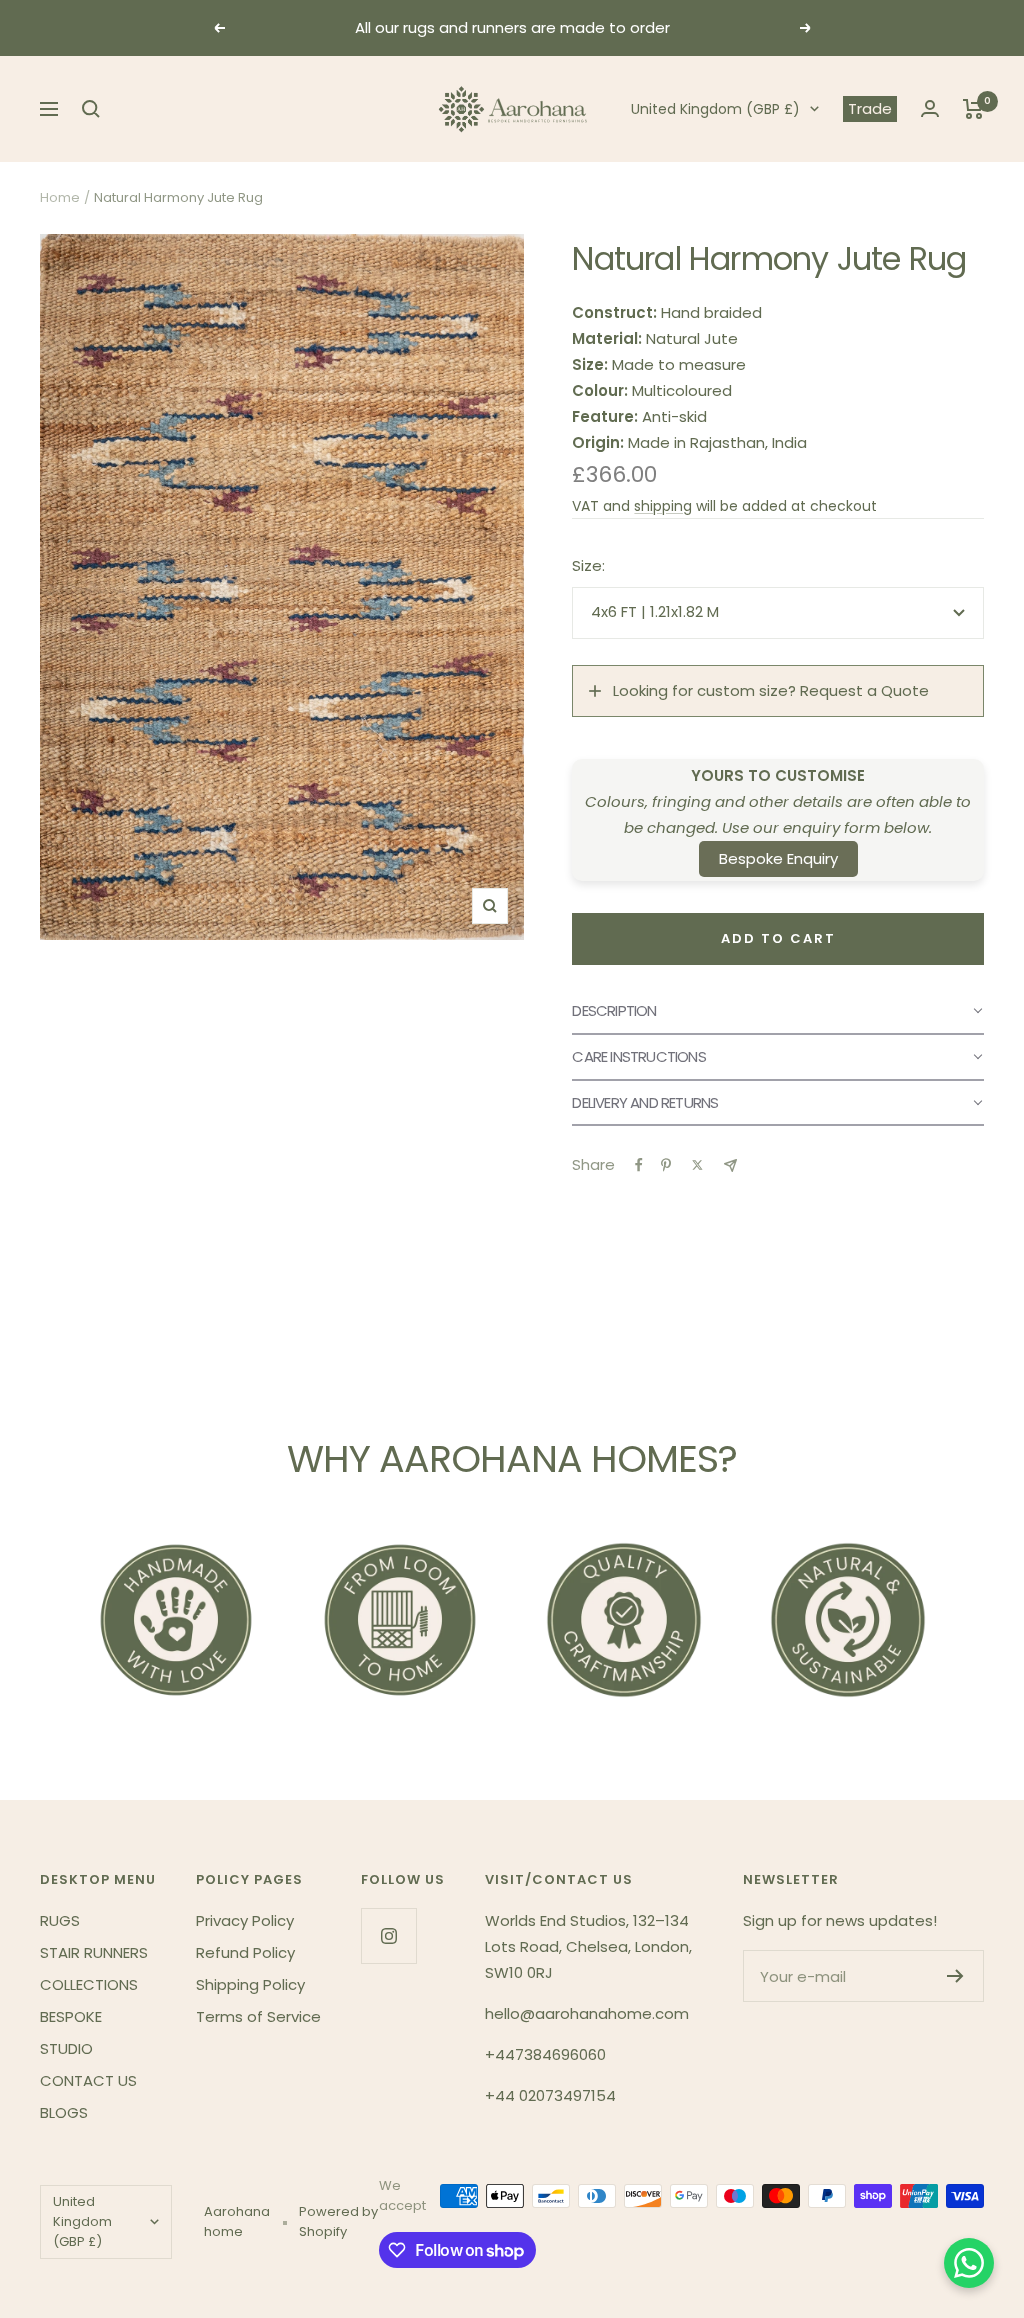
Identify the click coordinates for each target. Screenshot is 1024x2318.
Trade (870, 108)
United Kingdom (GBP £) (715, 109)
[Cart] (973, 109)
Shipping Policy (250, 1984)
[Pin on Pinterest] (666, 1165)
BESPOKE (71, 2016)
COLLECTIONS (89, 1984)
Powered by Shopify (338, 2221)
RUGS (60, 1920)
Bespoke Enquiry (778, 858)
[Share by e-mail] (730, 1165)
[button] (778, 1012)
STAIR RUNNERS (94, 1952)
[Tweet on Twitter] (697, 1165)
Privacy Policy (245, 1920)
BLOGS (64, 2112)
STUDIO (66, 2048)
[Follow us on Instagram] (388, 1935)
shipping (663, 506)
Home (60, 197)
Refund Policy (245, 1952)
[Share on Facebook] (639, 1165)
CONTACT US (88, 2080)
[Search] (91, 109)
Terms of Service (258, 2016)
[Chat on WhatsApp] (969, 2263)
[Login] (930, 108)
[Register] (955, 1976)
